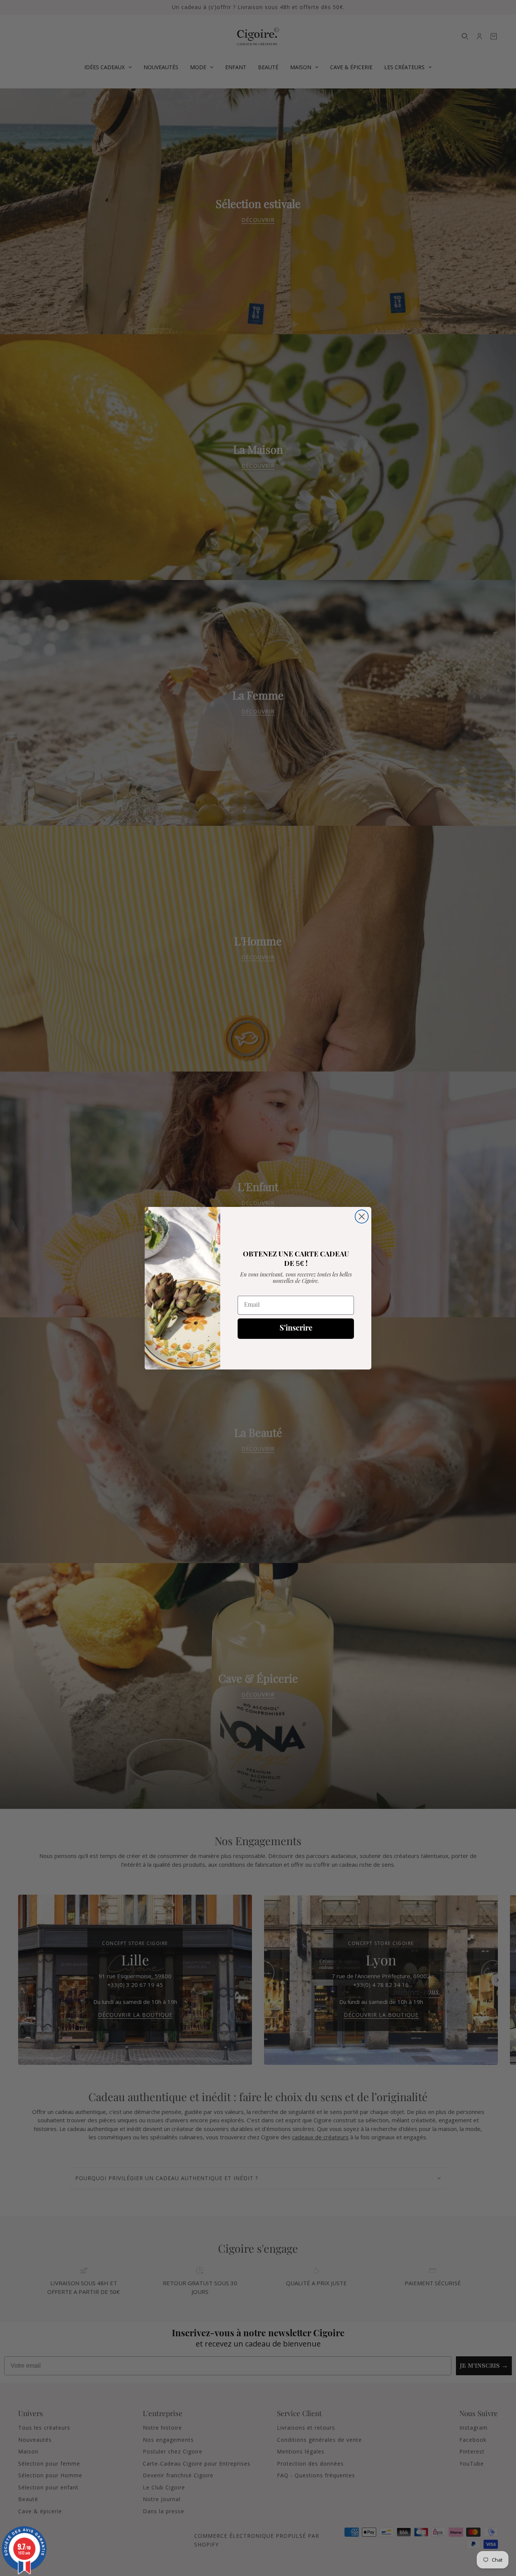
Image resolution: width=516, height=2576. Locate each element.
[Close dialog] (362, 1217)
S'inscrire (296, 1329)
